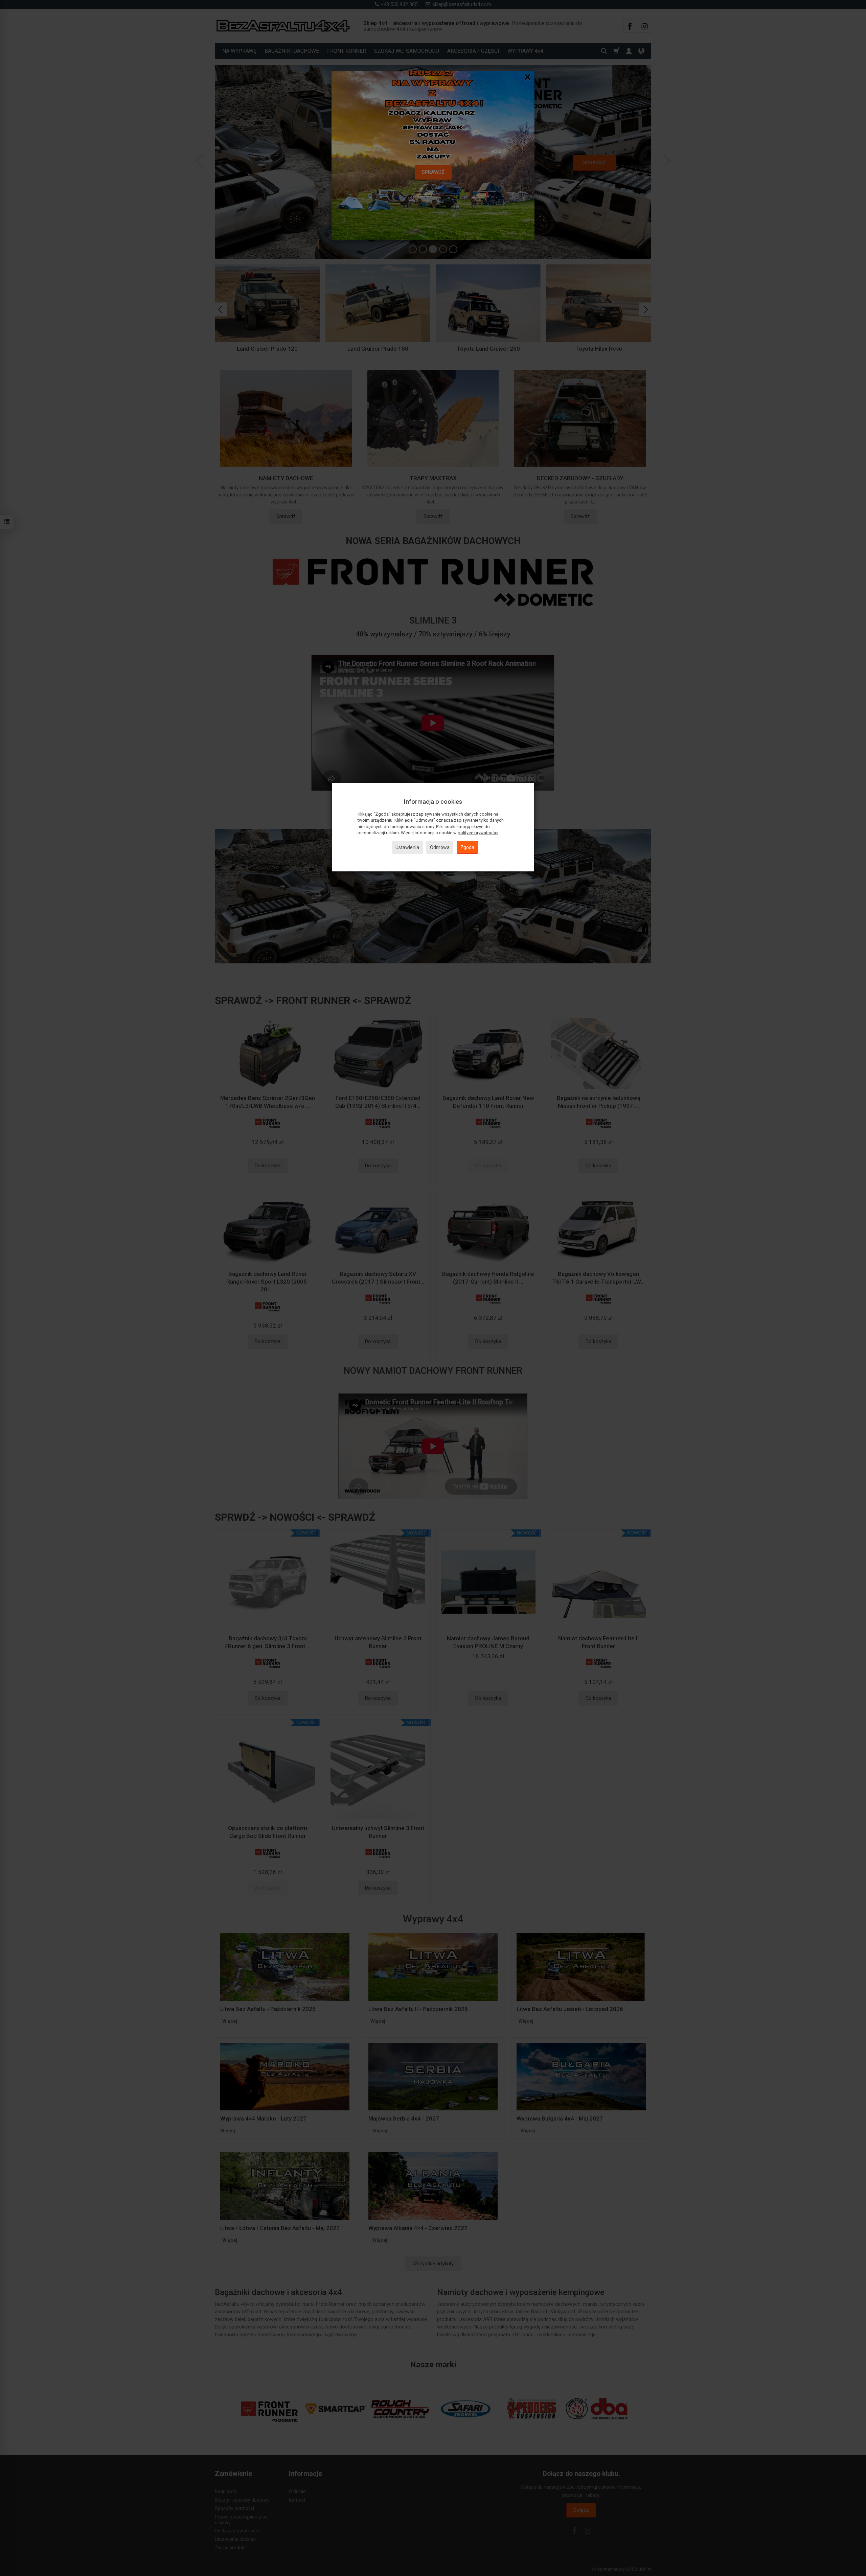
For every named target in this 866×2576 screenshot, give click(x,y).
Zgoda (467, 847)
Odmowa (440, 847)
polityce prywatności (478, 833)
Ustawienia (407, 847)
